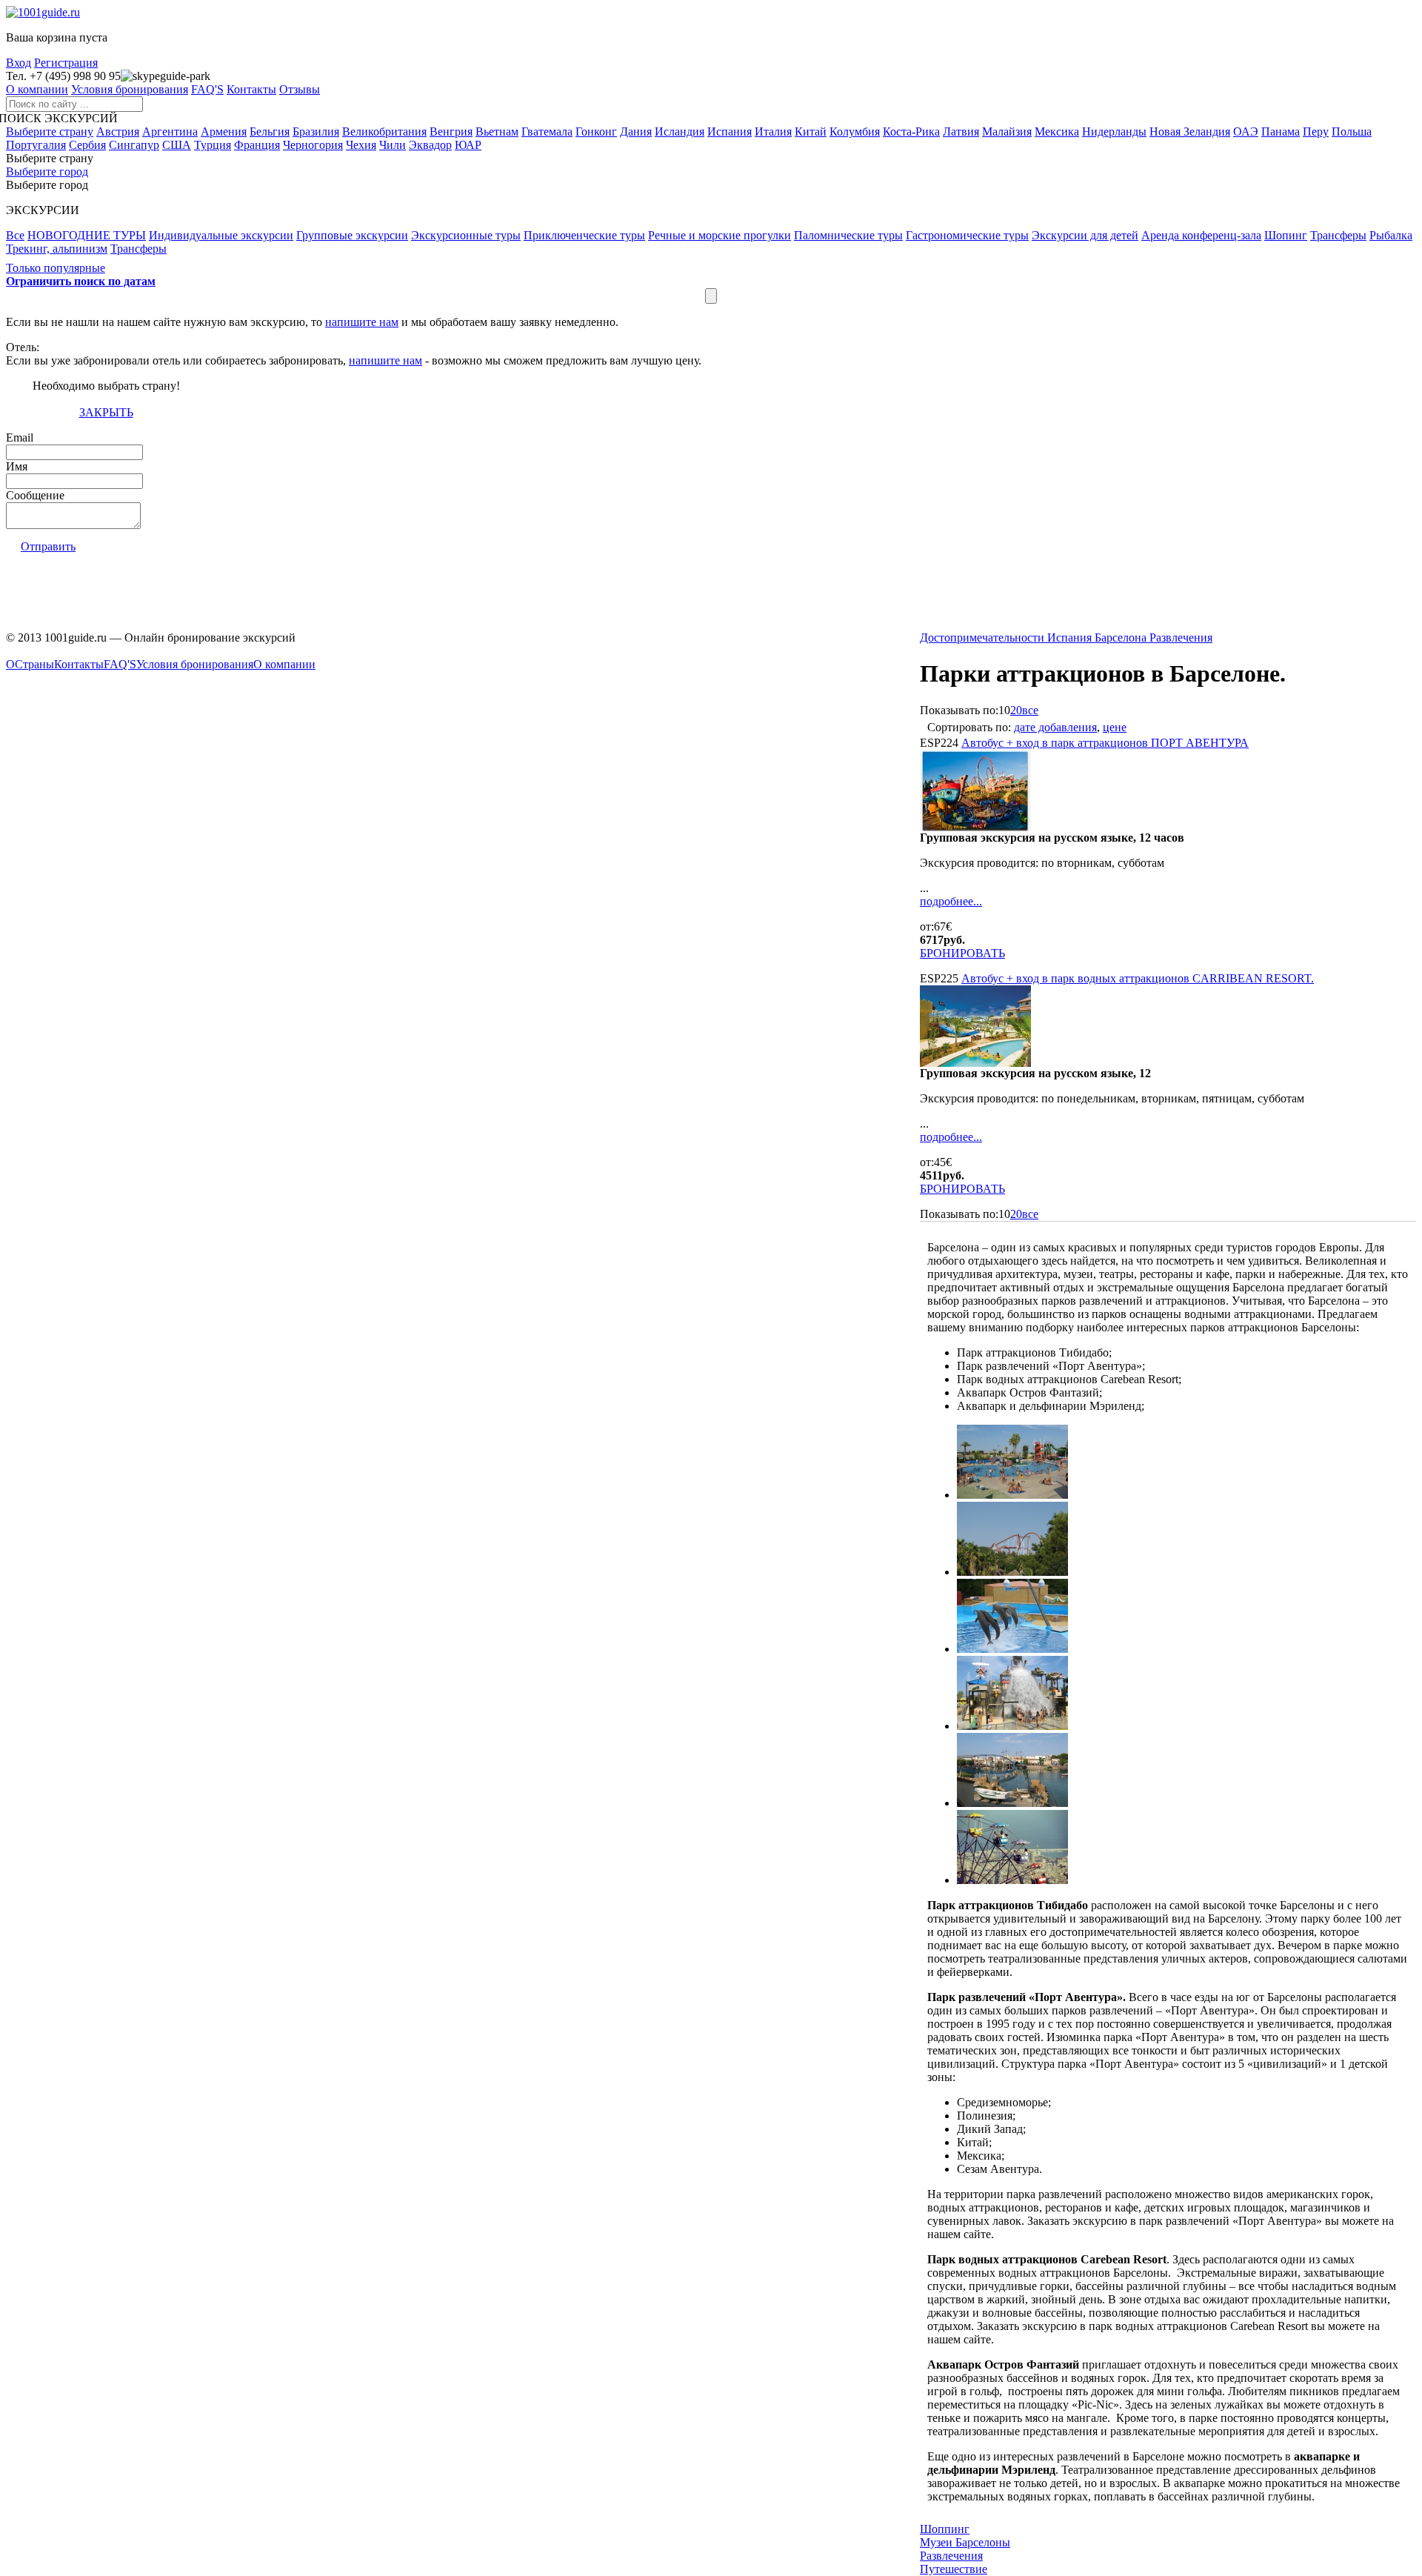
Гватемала (547, 132)
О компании (37, 89)
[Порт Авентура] (1012, 1803)
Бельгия (270, 132)
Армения (224, 132)
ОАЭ (1246, 132)
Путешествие (954, 2569)
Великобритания (384, 132)
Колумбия (855, 132)
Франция (257, 145)
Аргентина (170, 132)
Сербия (87, 145)
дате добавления (1055, 727)
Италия (773, 132)
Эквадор (430, 145)
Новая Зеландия (1190, 132)
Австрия (118, 132)
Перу (1316, 132)
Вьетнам (497, 132)
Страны (34, 664)
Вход (19, 63)
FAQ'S (207, 89)
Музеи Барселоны (965, 2542)
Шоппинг (945, 2529)
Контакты (251, 89)
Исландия (680, 132)
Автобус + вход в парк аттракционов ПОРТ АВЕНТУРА (1105, 743)
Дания (636, 132)
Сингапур (134, 145)
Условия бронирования (130, 89)
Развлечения (951, 2556)
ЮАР (468, 145)
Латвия (961, 132)
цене (1115, 727)
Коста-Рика (911, 132)
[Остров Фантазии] (1012, 1726)
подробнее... (951, 901)
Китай (811, 132)
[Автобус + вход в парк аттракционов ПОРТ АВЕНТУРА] (975, 827)
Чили (393, 145)
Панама (1281, 132)
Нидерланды (1114, 132)
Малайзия (1007, 132)
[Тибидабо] (1012, 1880)
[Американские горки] (1012, 1572)
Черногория (313, 145)
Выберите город (47, 172)
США (177, 145)
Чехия (361, 145)
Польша (1352, 132)
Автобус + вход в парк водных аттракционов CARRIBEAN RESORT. (1138, 978)
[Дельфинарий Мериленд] (1012, 1649)
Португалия (36, 145)
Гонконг (596, 132)
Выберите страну (50, 132)
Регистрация (66, 63)
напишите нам (362, 322)
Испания (730, 132)
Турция (213, 145)
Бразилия (316, 132)
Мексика (1057, 132)
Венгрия (451, 132)
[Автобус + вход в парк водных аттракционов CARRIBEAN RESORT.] (975, 1063)
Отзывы (300, 89)
